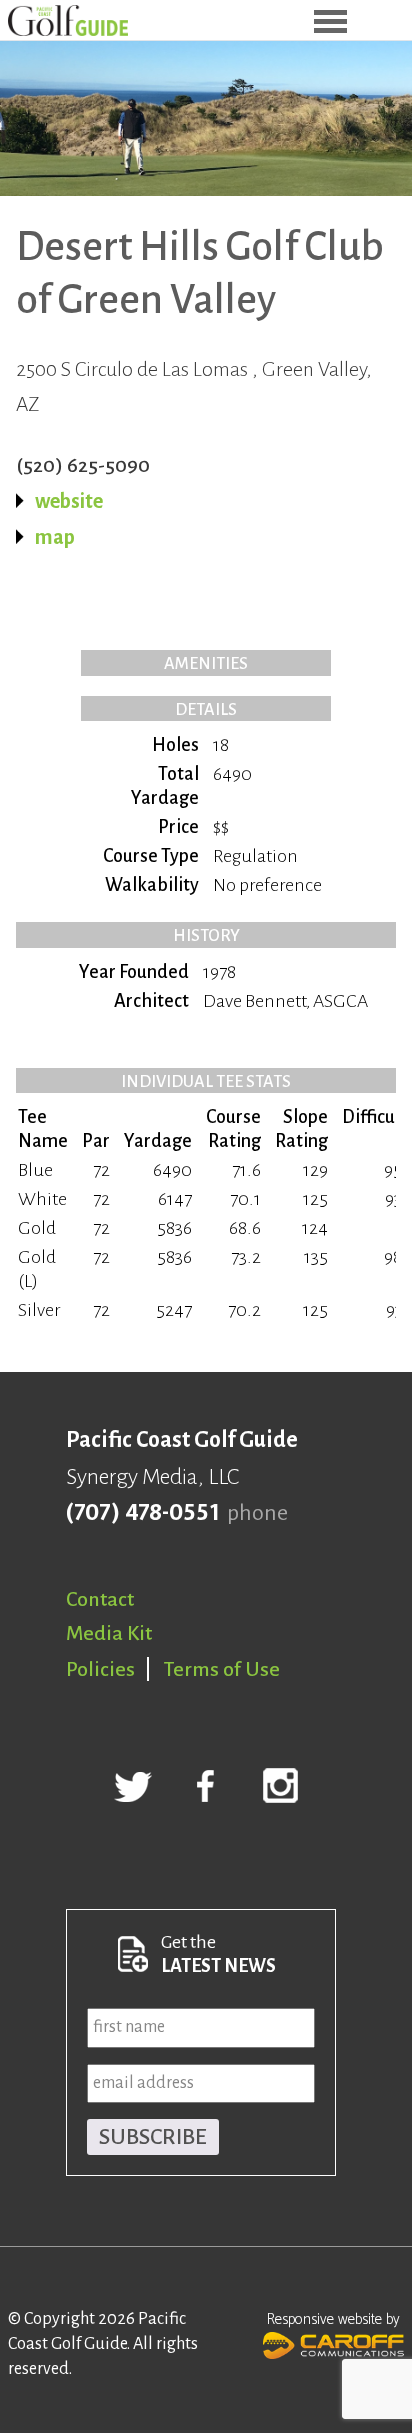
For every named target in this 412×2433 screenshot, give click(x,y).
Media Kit (109, 1633)
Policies (100, 1669)
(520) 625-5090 (83, 465)
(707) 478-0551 (142, 1513)
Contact (100, 1599)
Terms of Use (222, 1669)
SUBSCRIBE (153, 2137)
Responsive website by (333, 2319)
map (55, 537)
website (69, 501)
